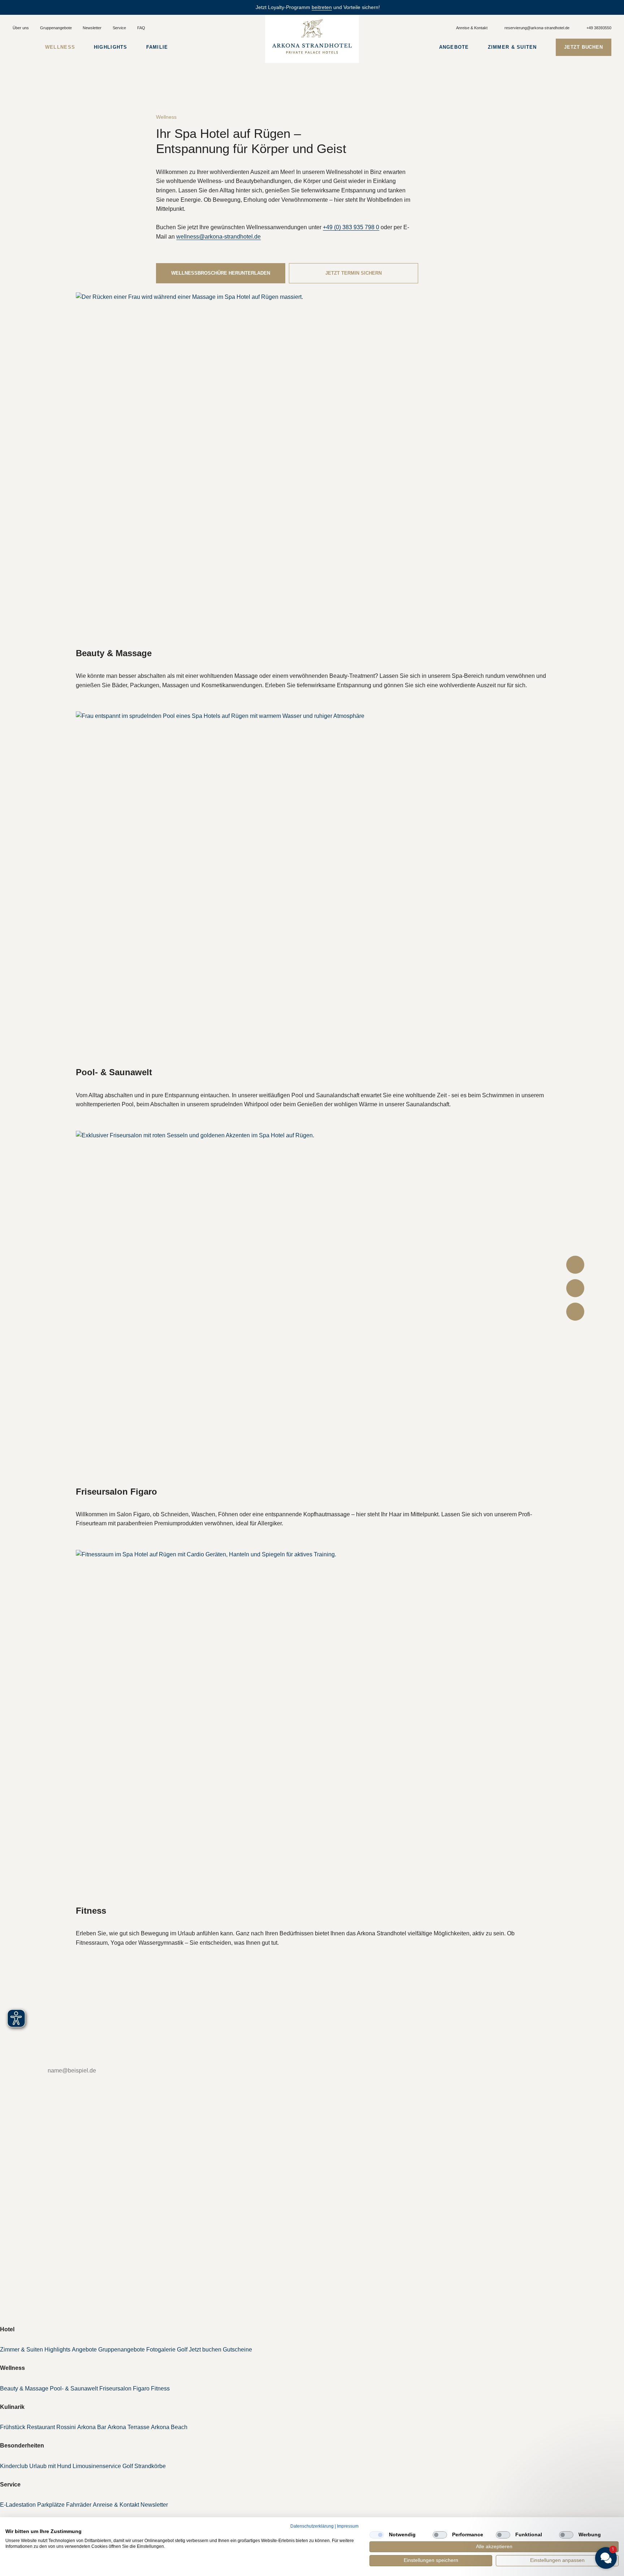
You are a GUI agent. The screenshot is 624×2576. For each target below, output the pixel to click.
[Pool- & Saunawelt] (312, 888)
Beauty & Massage (114, 653)
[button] (563, 2494)
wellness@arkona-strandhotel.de (218, 237)
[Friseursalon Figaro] (312, 1308)
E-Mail (23, 2071)
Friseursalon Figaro (116, 1492)
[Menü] (19, 47)
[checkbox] (377, 2535)
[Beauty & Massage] (312, 469)
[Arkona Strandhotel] (312, 36)
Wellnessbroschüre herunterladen (221, 273)
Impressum (348, 2526)
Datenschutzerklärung (312, 2526)
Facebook (24, 2230)
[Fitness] (312, 1727)
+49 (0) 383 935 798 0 (351, 227)
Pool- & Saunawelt (114, 1072)
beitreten (322, 7)
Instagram (24, 2243)
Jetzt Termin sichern (354, 273)
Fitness (91, 1911)
